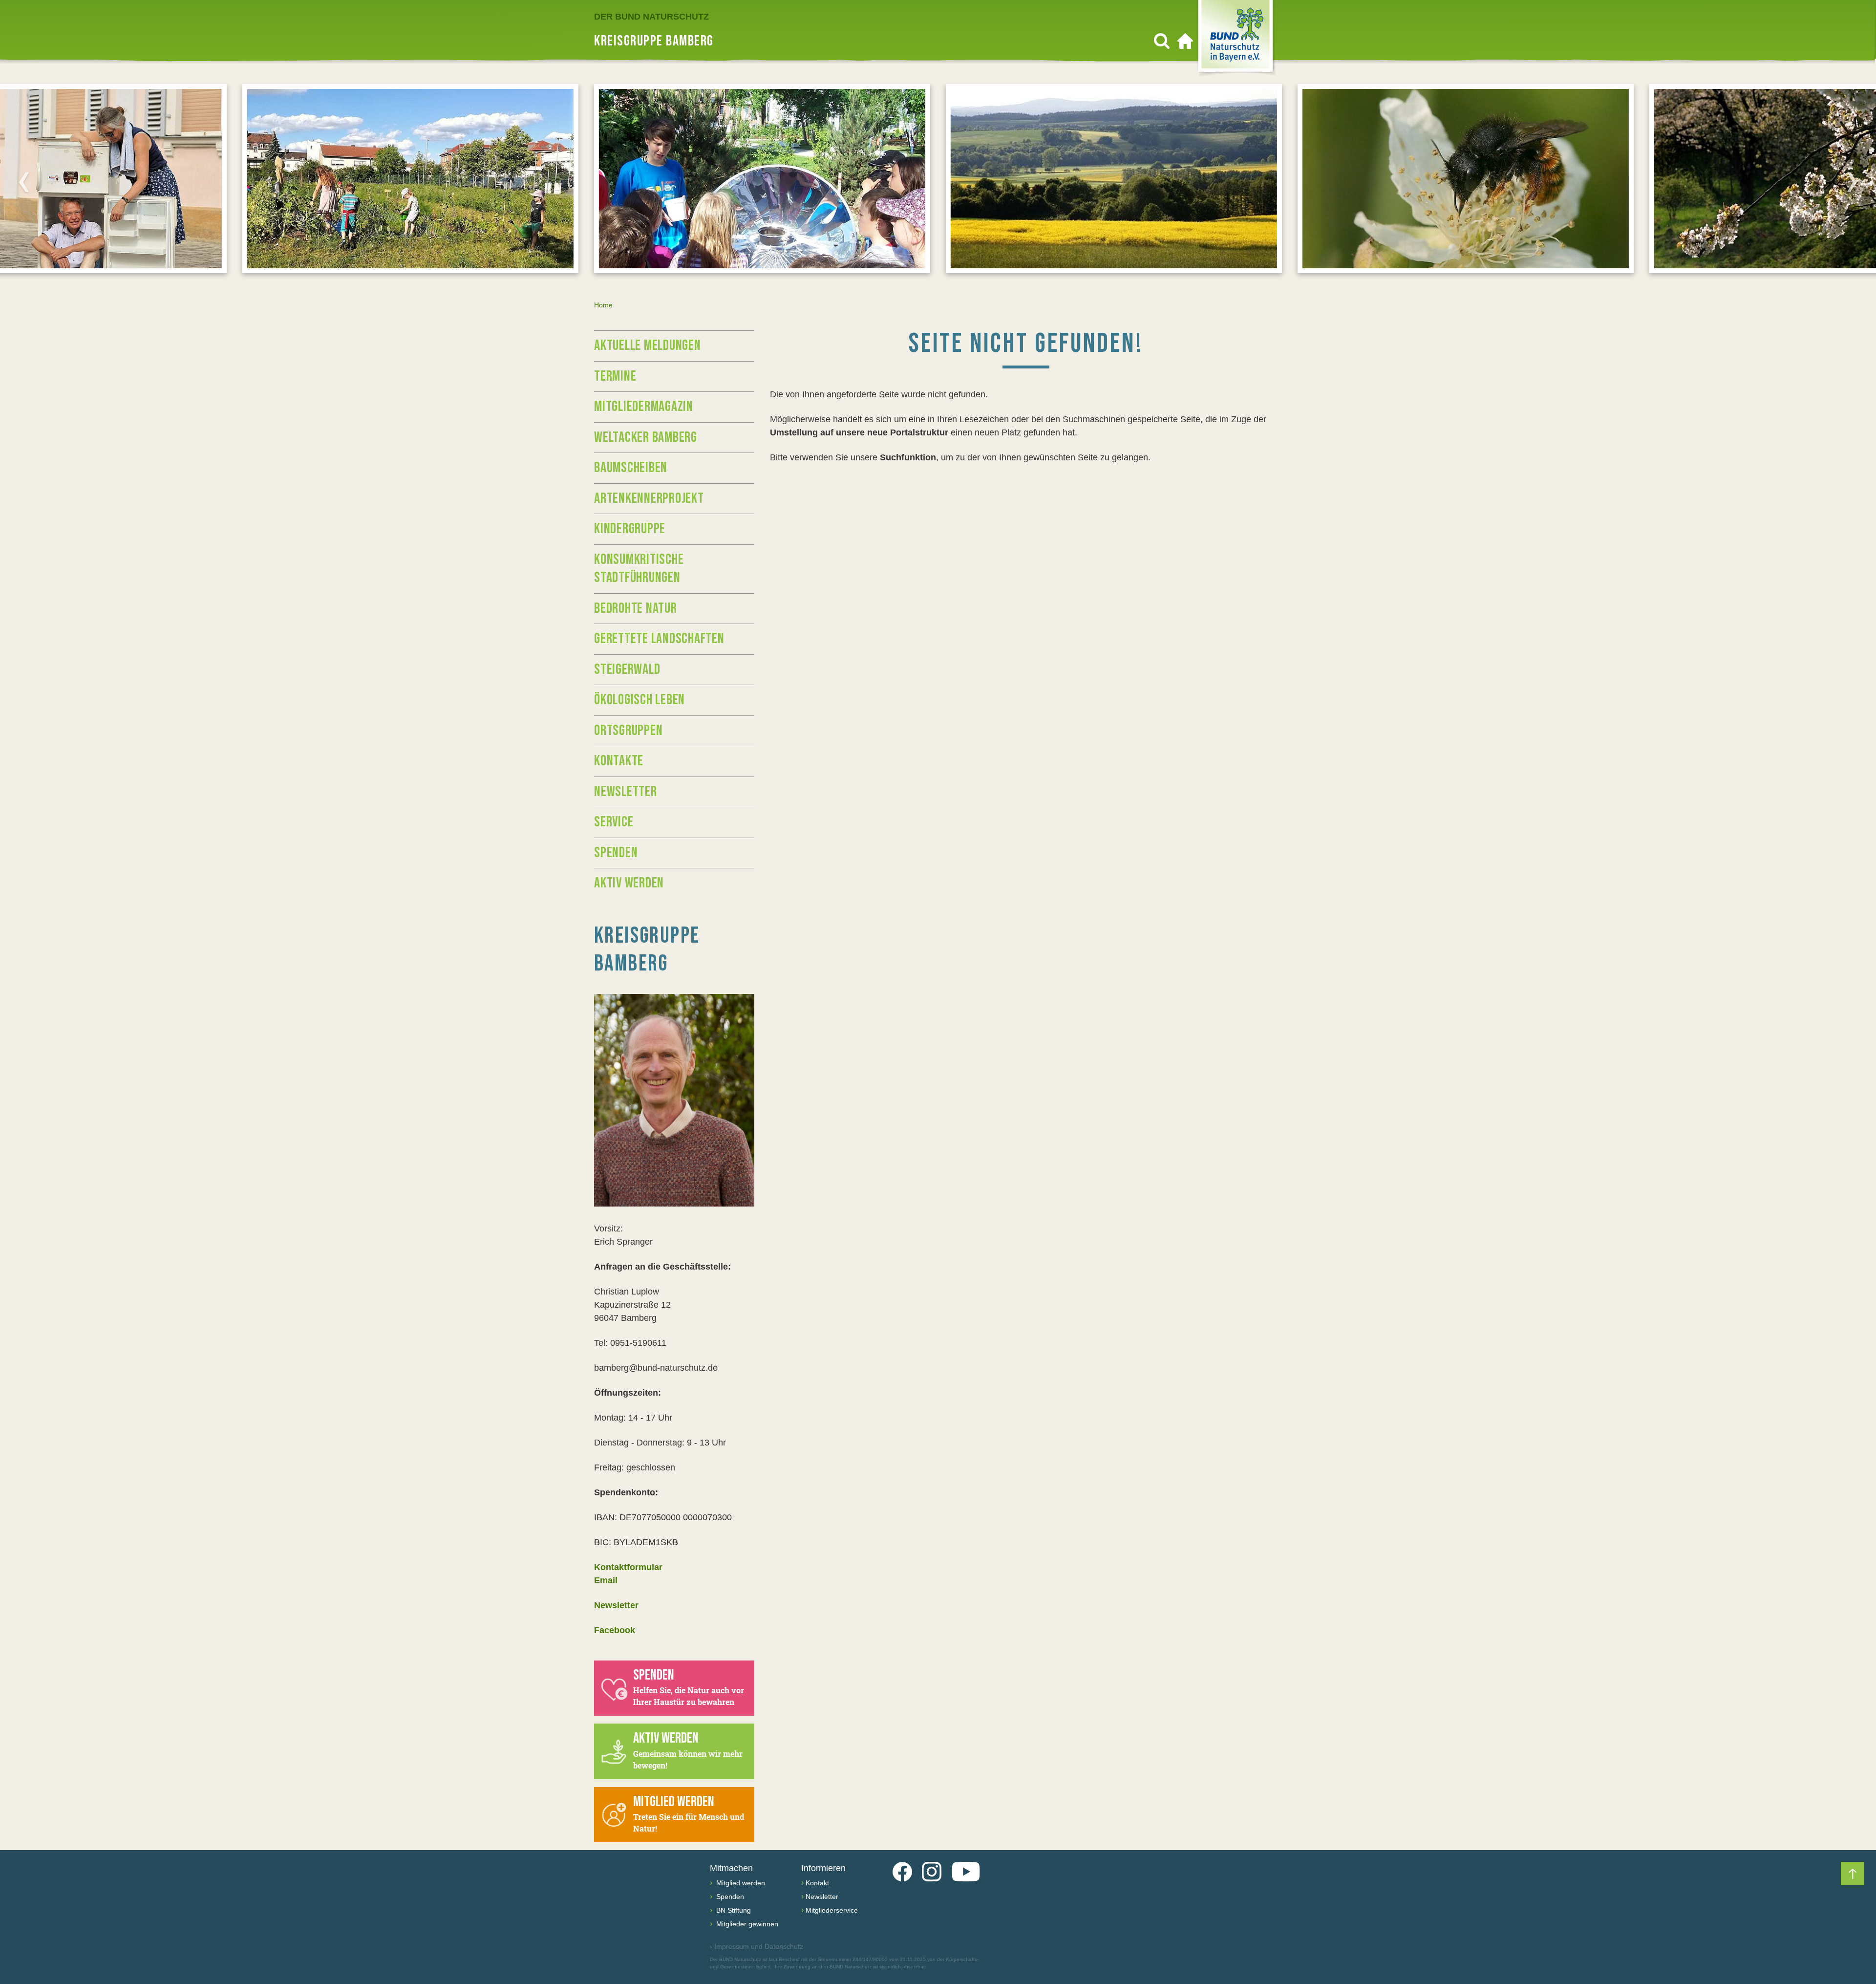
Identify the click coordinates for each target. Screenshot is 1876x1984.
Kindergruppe (630, 529)
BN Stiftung (733, 1910)
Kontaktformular (628, 1567)
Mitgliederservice (832, 1910)
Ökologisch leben (640, 700)
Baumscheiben (631, 468)
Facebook (615, 1630)
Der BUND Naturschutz (651, 17)
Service (614, 822)
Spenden (616, 853)
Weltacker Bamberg (646, 437)
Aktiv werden (629, 883)
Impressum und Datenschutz (757, 1946)
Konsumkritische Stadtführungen (639, 569)
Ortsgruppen (628, 731)
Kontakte (619, 761)
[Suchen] (1162, 41)
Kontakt (817, 1883)
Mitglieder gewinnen (746, 1924)
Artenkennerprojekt (649, 498)
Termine (615, 376)
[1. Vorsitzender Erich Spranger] (674, 1100)
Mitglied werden (740, 1883)
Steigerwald (627, 669)
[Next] (1852, 182)
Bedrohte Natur (636, 608)
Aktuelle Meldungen (648, 345)
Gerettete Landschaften (659, 639)
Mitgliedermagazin (644, 407)
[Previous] (24, 182)
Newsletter (626, 792)
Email (606, 1580)
